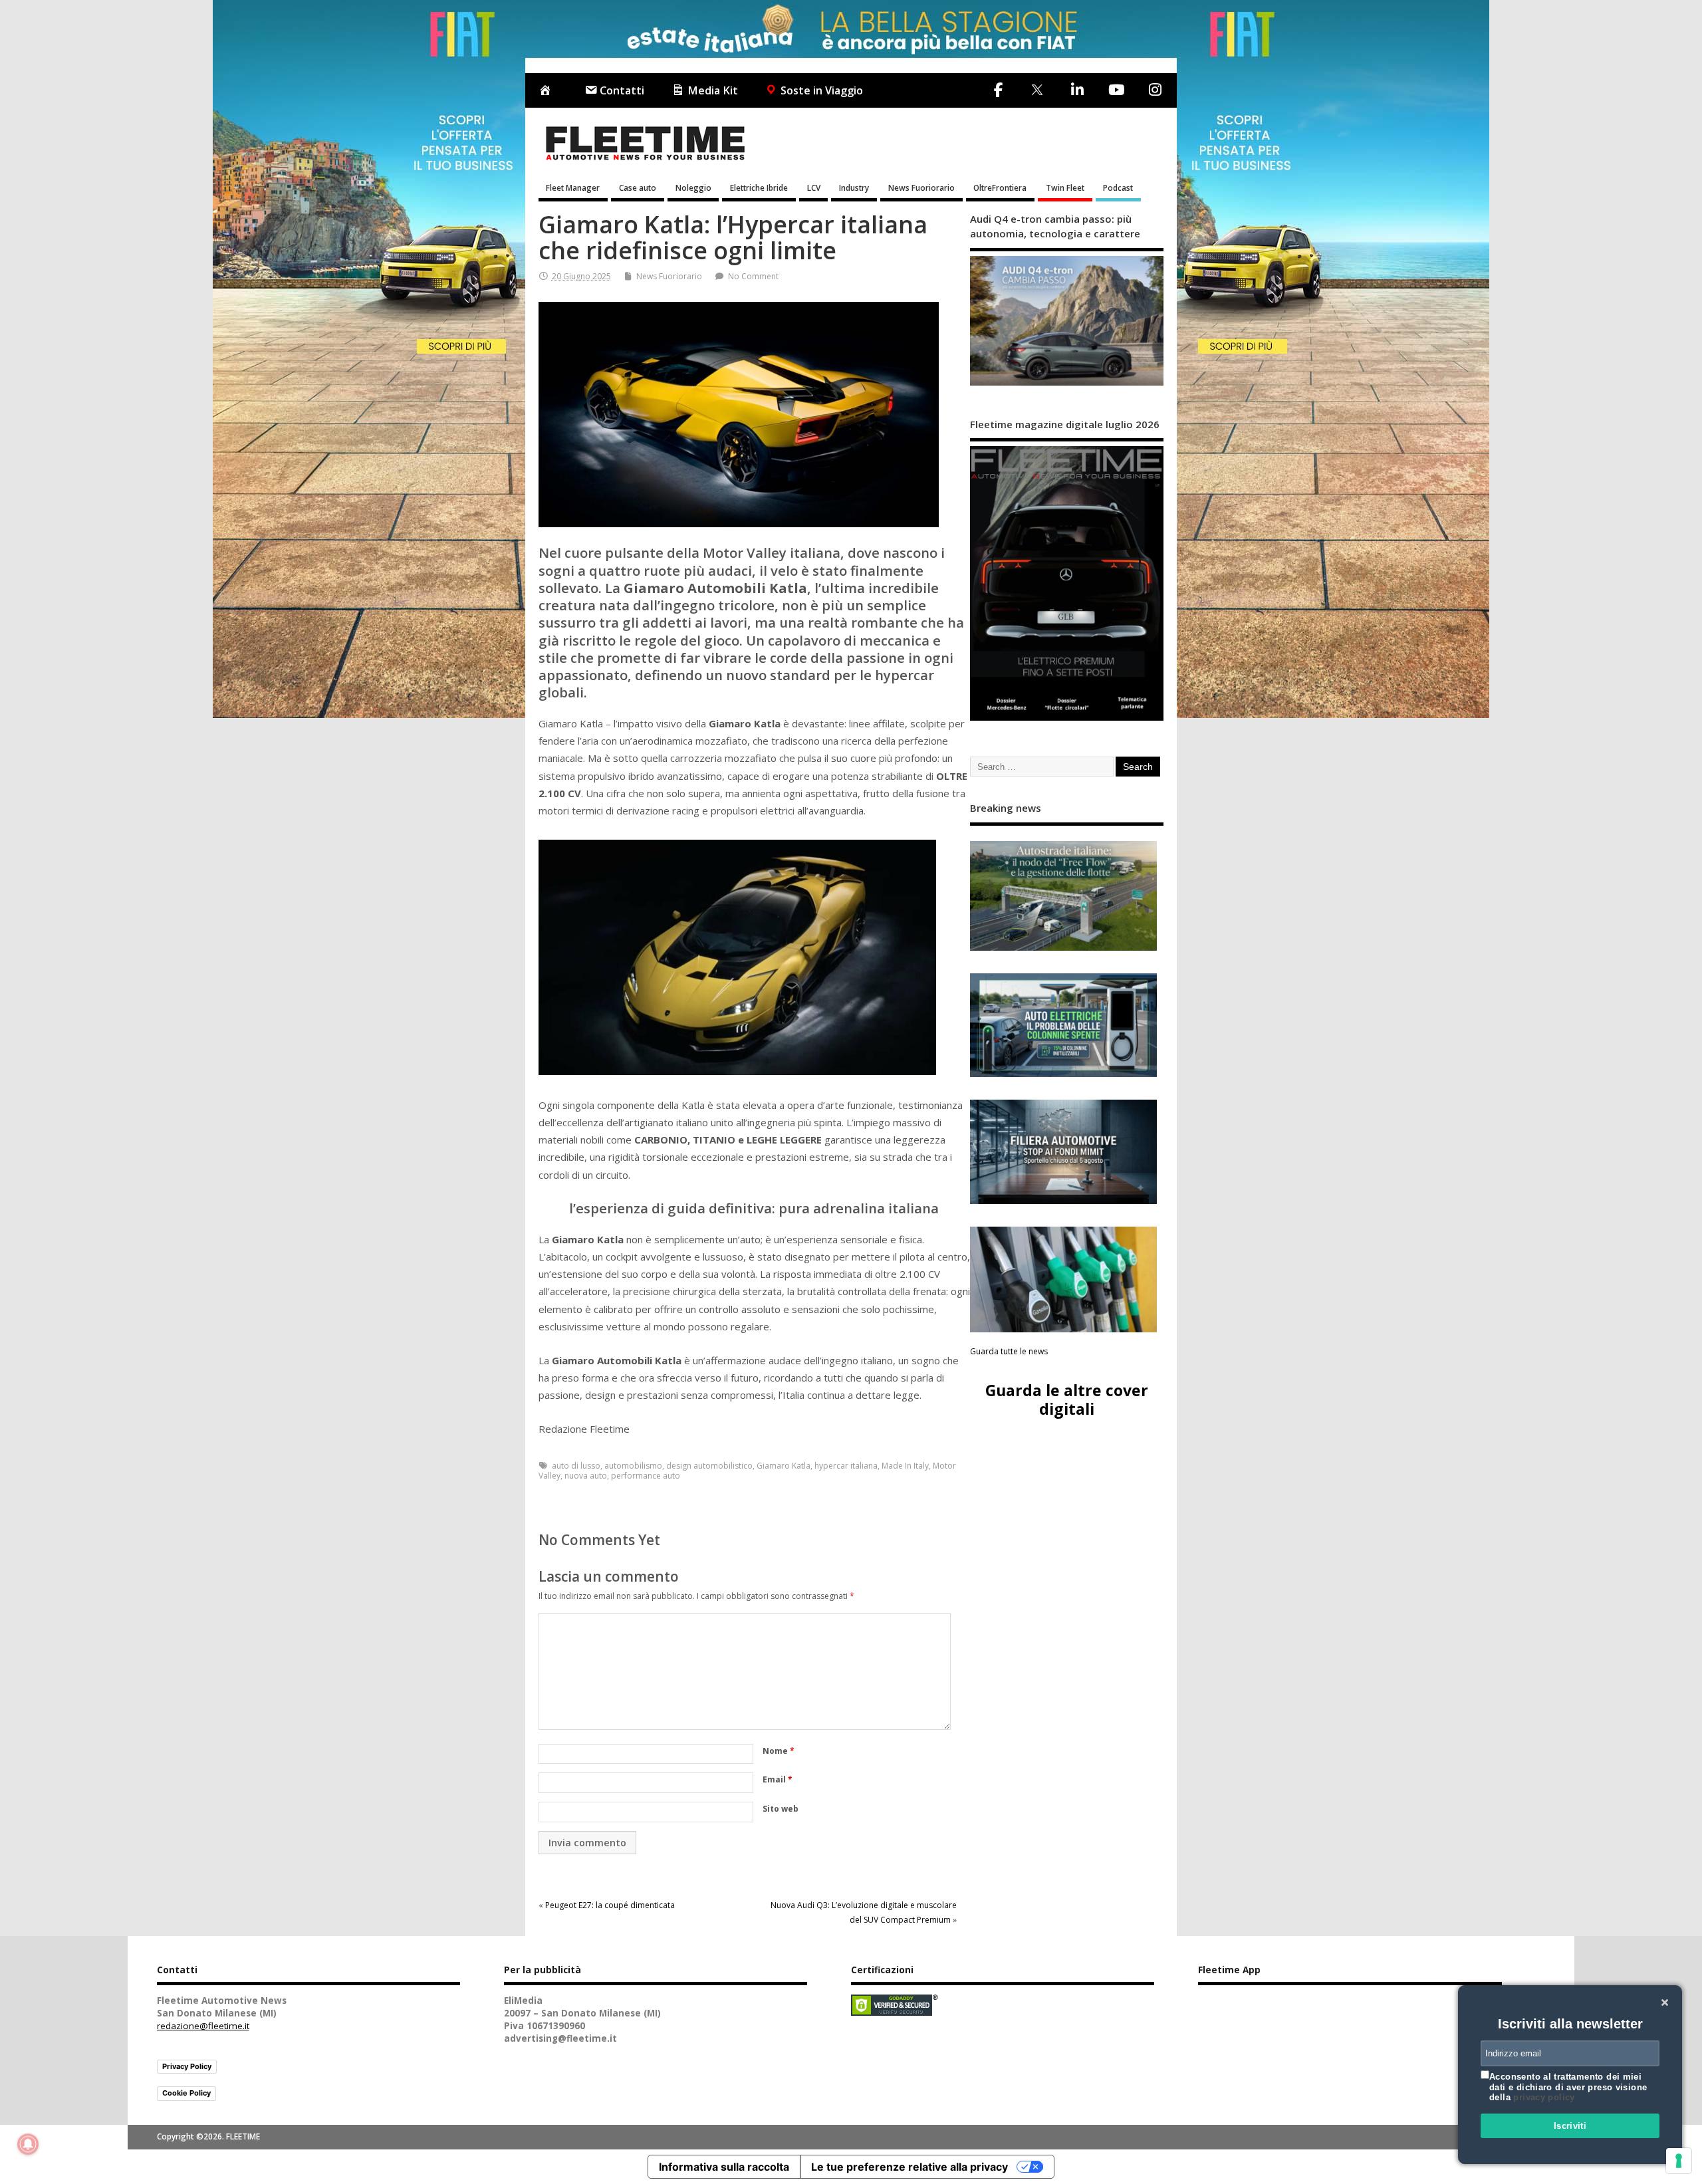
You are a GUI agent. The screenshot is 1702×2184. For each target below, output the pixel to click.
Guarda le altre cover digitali (1067, 1399)
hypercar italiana (846, 1466)
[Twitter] (1037, 91)
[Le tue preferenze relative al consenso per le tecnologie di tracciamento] (1679, 2161)
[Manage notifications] (28, 2144)
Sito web (781, 1809)
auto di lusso (576, 1466)
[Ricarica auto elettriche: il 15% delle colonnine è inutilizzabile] (1064, 1026)
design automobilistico (709, 1466)
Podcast (1118, 187)
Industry (854, 187)
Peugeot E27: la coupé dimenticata (610, 1905)
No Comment (753, 276)
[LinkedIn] (1077, 90)
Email (778, 1779)
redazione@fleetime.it (203, 2026)
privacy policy (1544, 2097)
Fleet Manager (573, 187)
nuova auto (586, 1476)
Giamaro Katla (784, 1466)
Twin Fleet (1065, 187)
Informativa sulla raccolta (724, 2167)
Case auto (638, 187)
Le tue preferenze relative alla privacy (910, 2167)
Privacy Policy (187, 2066)
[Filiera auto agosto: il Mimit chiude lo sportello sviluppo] (1064, 1152)
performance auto (646, 1476)
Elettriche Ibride (759, 187)
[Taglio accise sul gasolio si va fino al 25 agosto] (1064, 1279)
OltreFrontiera (1000, 187)
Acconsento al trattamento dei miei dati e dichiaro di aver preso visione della (1568, 2087)
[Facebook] (998, 90)
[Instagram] (1155, 90)
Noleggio (693, 187)
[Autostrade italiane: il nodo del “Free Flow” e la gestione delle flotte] (1064, 896)
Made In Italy (905, 1466)
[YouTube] (1116, 90)
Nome (779, 1751)
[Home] (548, 91)
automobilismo (633, 1466)
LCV (814, 187)
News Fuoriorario (921, 187)
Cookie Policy (186, 2093)
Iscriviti (1570, 2126)
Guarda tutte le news (1009, 1351)
